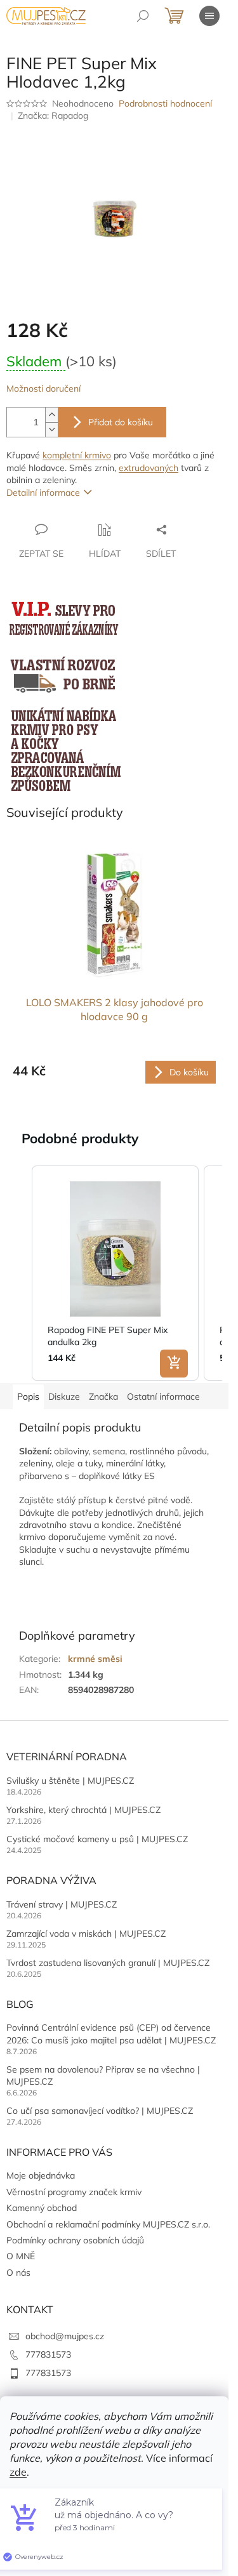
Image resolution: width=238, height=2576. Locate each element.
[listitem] (115, 1273)
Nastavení (114, 2504)
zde (18, 2472)
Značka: (53, 116)
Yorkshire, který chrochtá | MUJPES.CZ (83, 1810)
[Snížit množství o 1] (51, 429)
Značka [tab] (103, 1397)
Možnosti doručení (43, 388)
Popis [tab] (28, 1397)
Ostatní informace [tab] (163, 1397)
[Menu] (209, 16)
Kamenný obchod (42, 2208)
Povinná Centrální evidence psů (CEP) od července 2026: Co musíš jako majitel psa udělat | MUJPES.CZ (111, 2034)
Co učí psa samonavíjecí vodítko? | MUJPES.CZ (100, 2111)
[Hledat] (143, 16)
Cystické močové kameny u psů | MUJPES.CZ (97, 1839)
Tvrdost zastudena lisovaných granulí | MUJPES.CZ (108, 1963)
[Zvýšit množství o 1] (51, 415)
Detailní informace (43, 493)
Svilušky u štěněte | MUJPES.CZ (70, 1781)
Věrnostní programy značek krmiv (74, 2192)
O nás (18, 2273)
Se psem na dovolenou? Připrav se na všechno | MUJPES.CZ (103, 2075)
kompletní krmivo (77, 455)
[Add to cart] (174, 1364)
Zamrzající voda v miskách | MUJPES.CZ (86, 1934)
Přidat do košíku (121, 422)
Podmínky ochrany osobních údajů (75, 2240)
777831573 (48, 2354)
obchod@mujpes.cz (65, 2336)
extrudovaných (149, 468)
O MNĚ (21, 2256)
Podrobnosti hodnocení (165, 103)
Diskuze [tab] (64, 1397)
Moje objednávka (41, 2175)
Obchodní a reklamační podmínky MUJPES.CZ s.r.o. (108, 2224)
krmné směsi (95, 1659)
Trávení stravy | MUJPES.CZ (62, 1904)
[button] (19, 1273)
